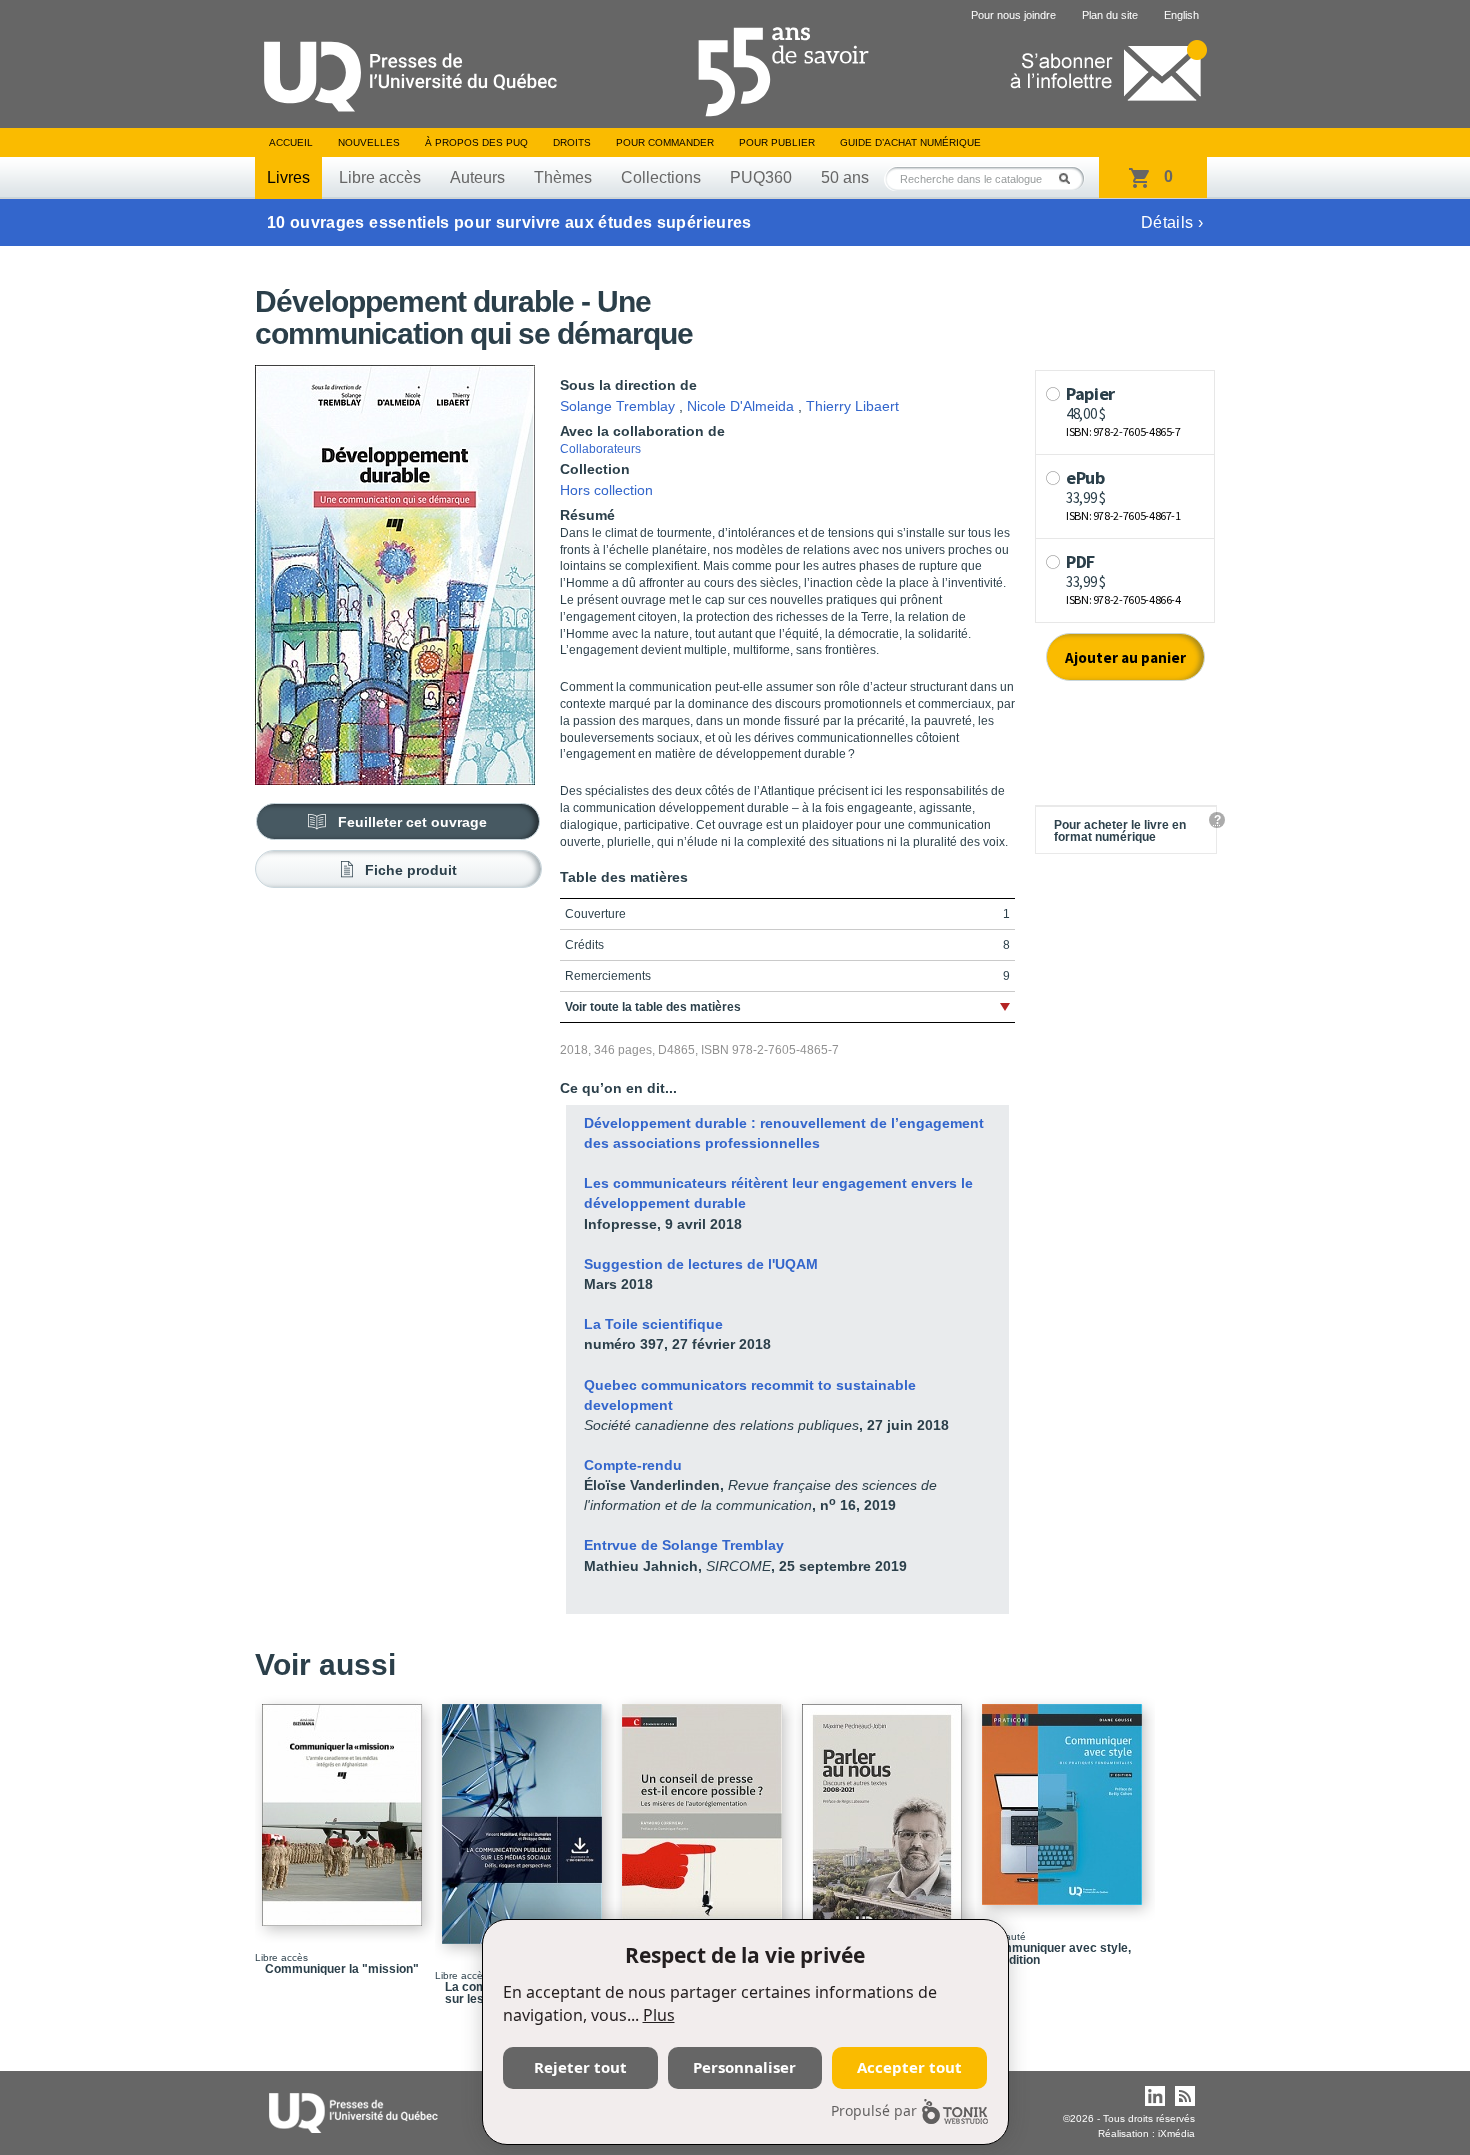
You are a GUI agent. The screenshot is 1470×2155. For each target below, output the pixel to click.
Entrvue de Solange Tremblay (684, 1545)
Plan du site (1110, 15)
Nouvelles (369, 142)
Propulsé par (874, 2110)
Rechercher (1070, 178)
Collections (661, 177)
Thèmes (563, 177)
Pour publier (777, 142)
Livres (288, 177)
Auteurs (477, 177)
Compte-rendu (633, 1465)
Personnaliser (744, 2067)
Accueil (291, 142)
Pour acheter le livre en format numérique (1120, 831)
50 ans (845, 177)
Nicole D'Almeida (740, 406)
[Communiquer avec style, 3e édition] (1065, 1795)
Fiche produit (411, 870)
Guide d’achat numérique (910, 142)
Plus (659, 2015)
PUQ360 (761, 177)
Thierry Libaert (852, 406)
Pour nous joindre (1013, 15)
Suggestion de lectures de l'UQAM (701, 1264)
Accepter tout (909, 2067)
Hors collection (606, 490)
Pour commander (665, 142)
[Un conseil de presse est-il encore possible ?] (705, 1815)
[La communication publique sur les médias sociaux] (525, 1815)
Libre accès (380, 177)
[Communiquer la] (345, 1806)
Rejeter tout (580, 2067)
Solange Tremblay (617, 406)
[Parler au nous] (885, 1815)
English (1181, 15)
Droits (572, 142)
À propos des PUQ (476, 142)
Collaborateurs (600, 449)
